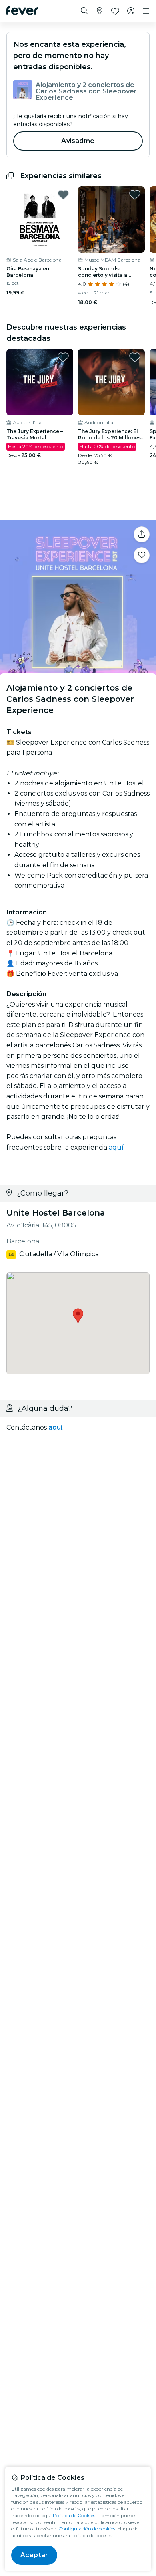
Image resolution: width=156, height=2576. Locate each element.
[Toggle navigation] (146, 11)
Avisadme (78, 141)
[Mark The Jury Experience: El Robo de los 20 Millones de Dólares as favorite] (135, 357)
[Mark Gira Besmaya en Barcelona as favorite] (63, 195)
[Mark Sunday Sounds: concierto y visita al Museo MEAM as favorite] (135, 195)
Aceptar (34, 2555)
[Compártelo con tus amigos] (142, 534)
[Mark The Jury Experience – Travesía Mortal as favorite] (63, 357)
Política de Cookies (74, 2515)
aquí (116, 1147)
